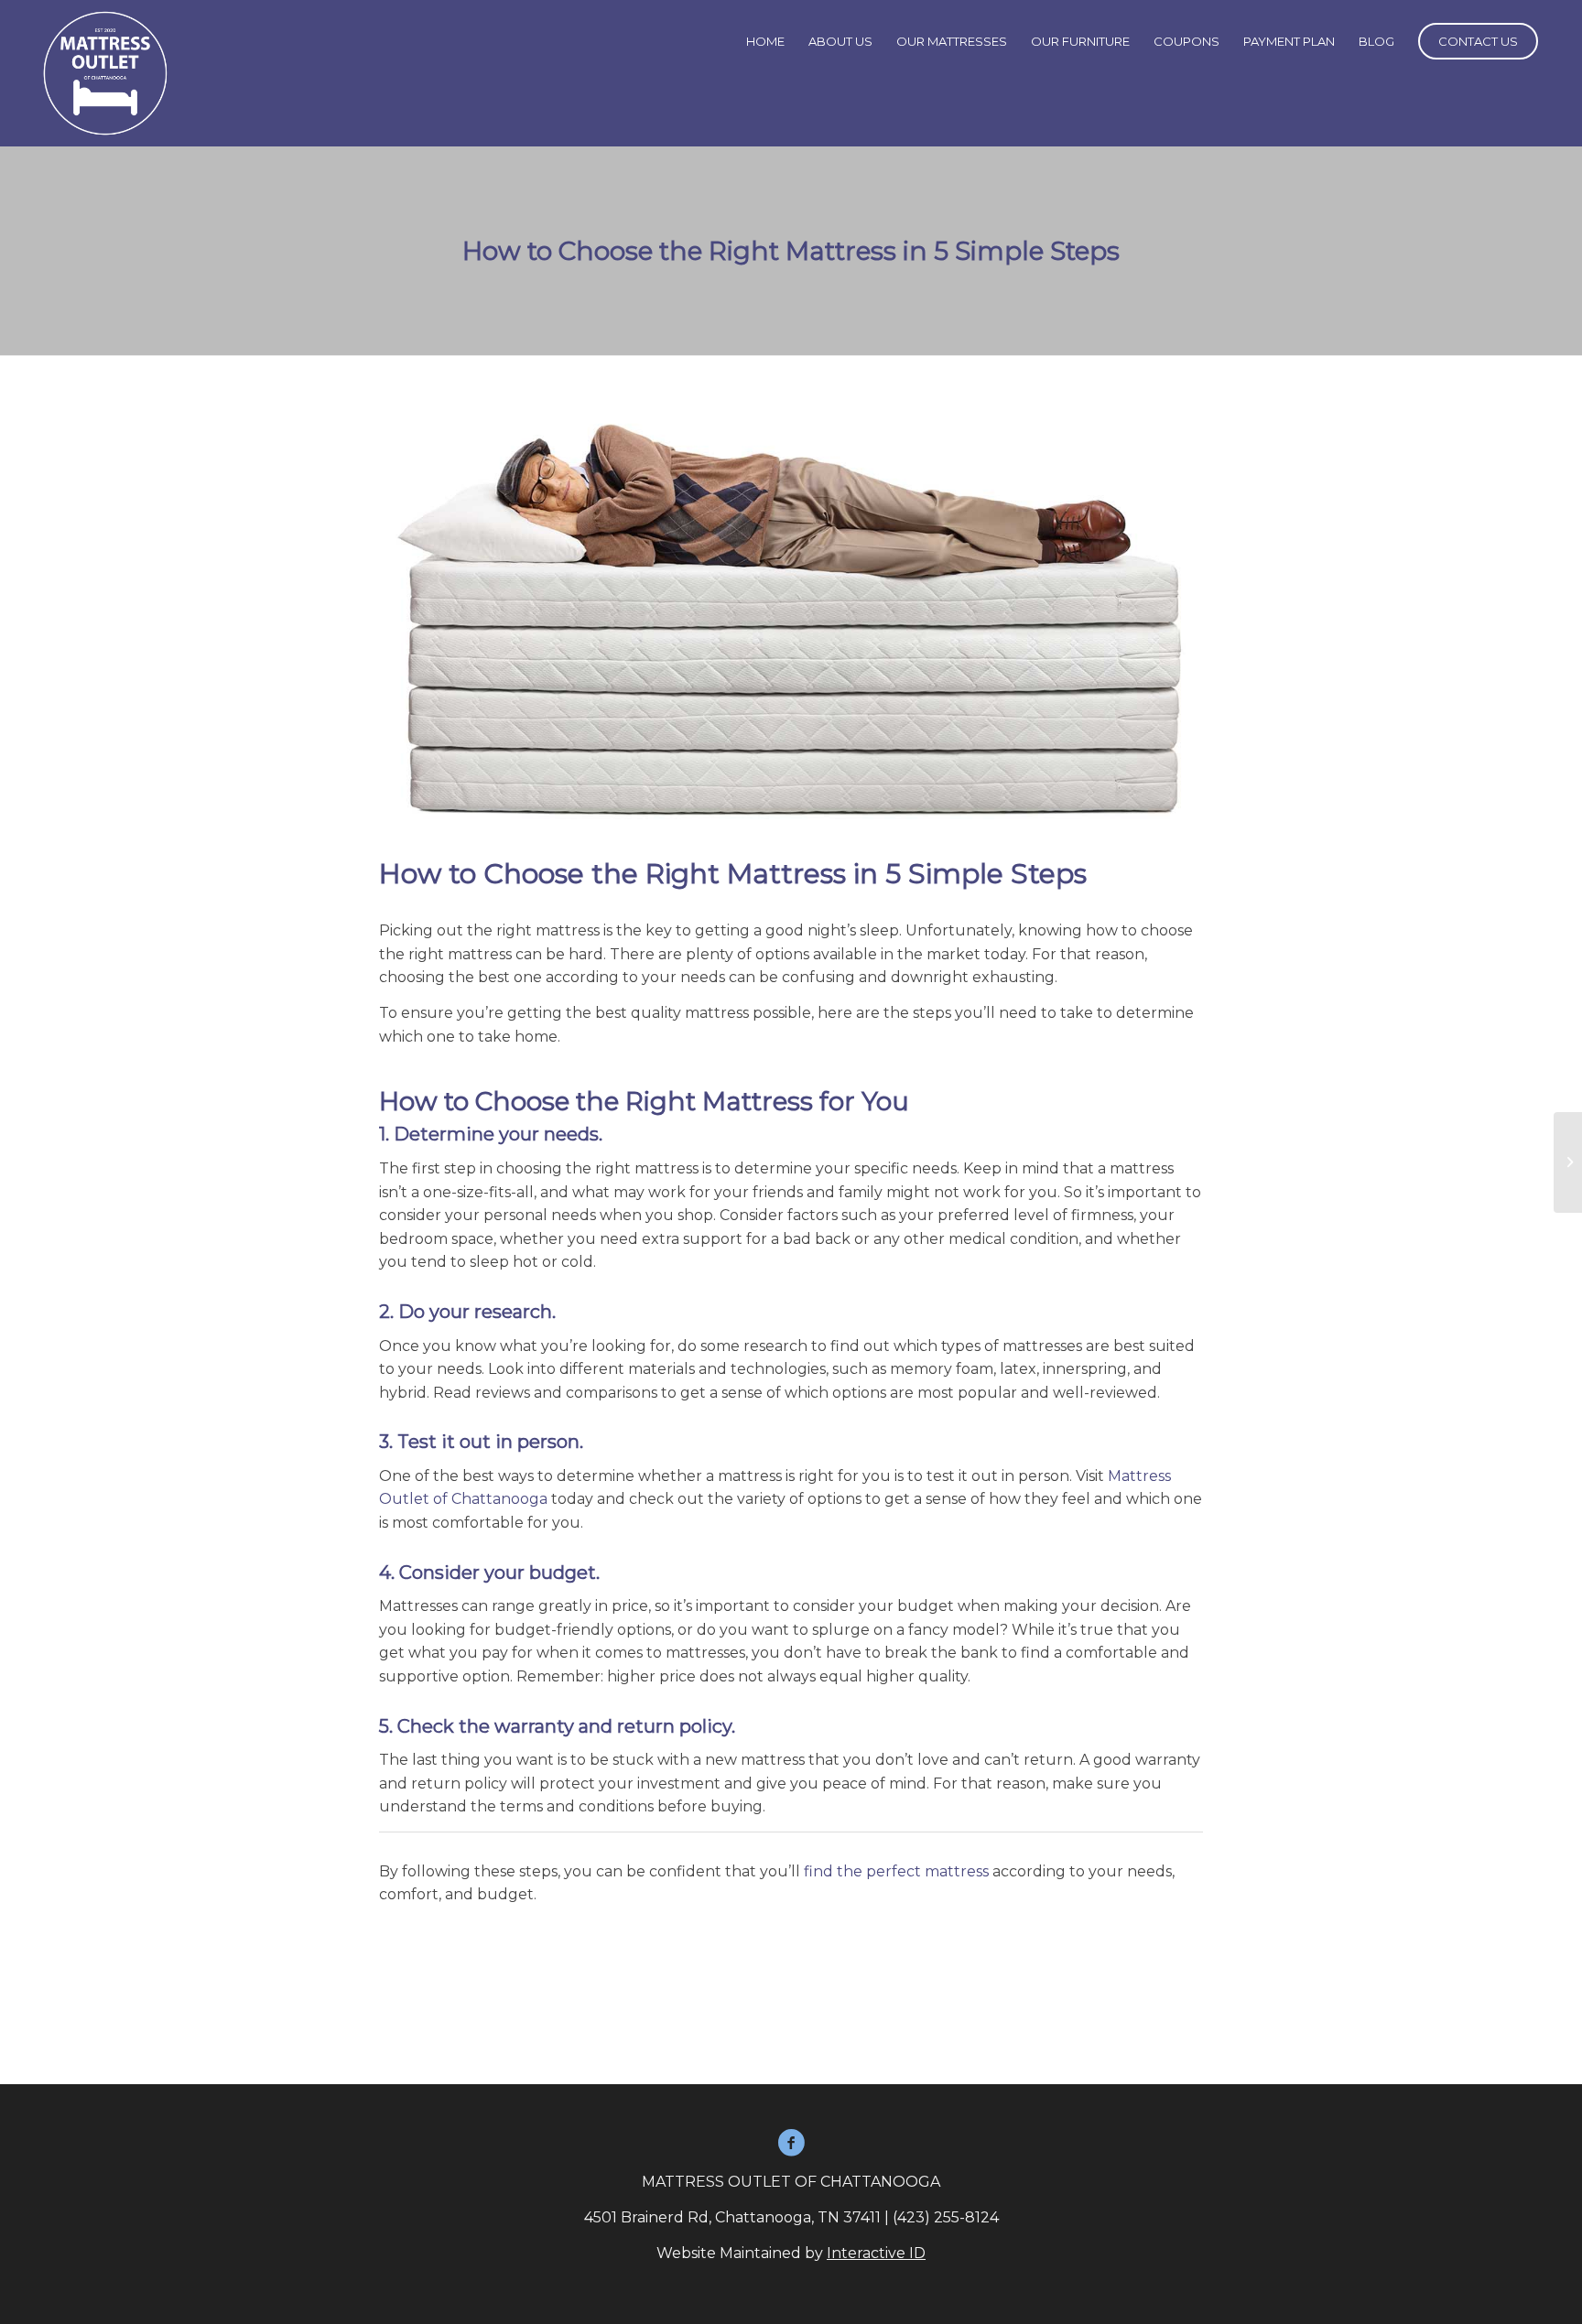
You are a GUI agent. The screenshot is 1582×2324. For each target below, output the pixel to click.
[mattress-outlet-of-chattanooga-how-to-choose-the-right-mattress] (791, 617)
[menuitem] (765, 41)
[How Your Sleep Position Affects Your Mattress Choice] (1568, 1162)
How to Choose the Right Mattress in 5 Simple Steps (791, 251)
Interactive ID (876, 2253)
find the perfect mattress (896, 1871)
